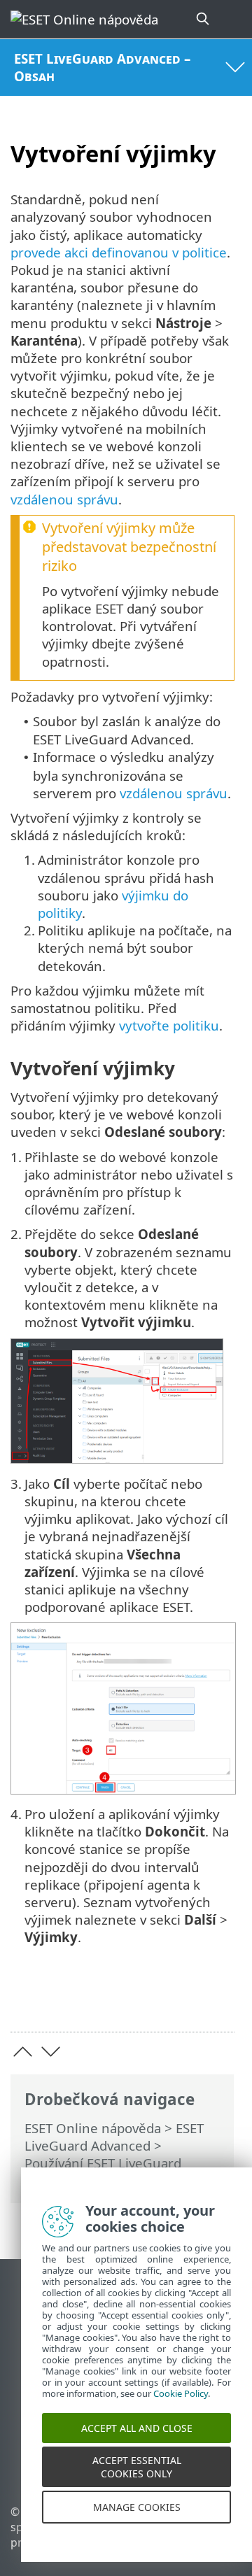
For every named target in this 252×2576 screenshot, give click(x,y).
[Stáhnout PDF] (181, 2000)
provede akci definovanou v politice (119, 252)
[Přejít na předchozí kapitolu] (23, 2052)
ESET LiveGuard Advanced (114, 2137)
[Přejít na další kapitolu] (51, 2052)
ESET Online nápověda (93, 2128)
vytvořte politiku (169, 1025)
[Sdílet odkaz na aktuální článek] (145, 2000)
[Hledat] (204, 19)
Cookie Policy (181, 2407)
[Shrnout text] (217, 2000)
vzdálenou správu (64, 499)
